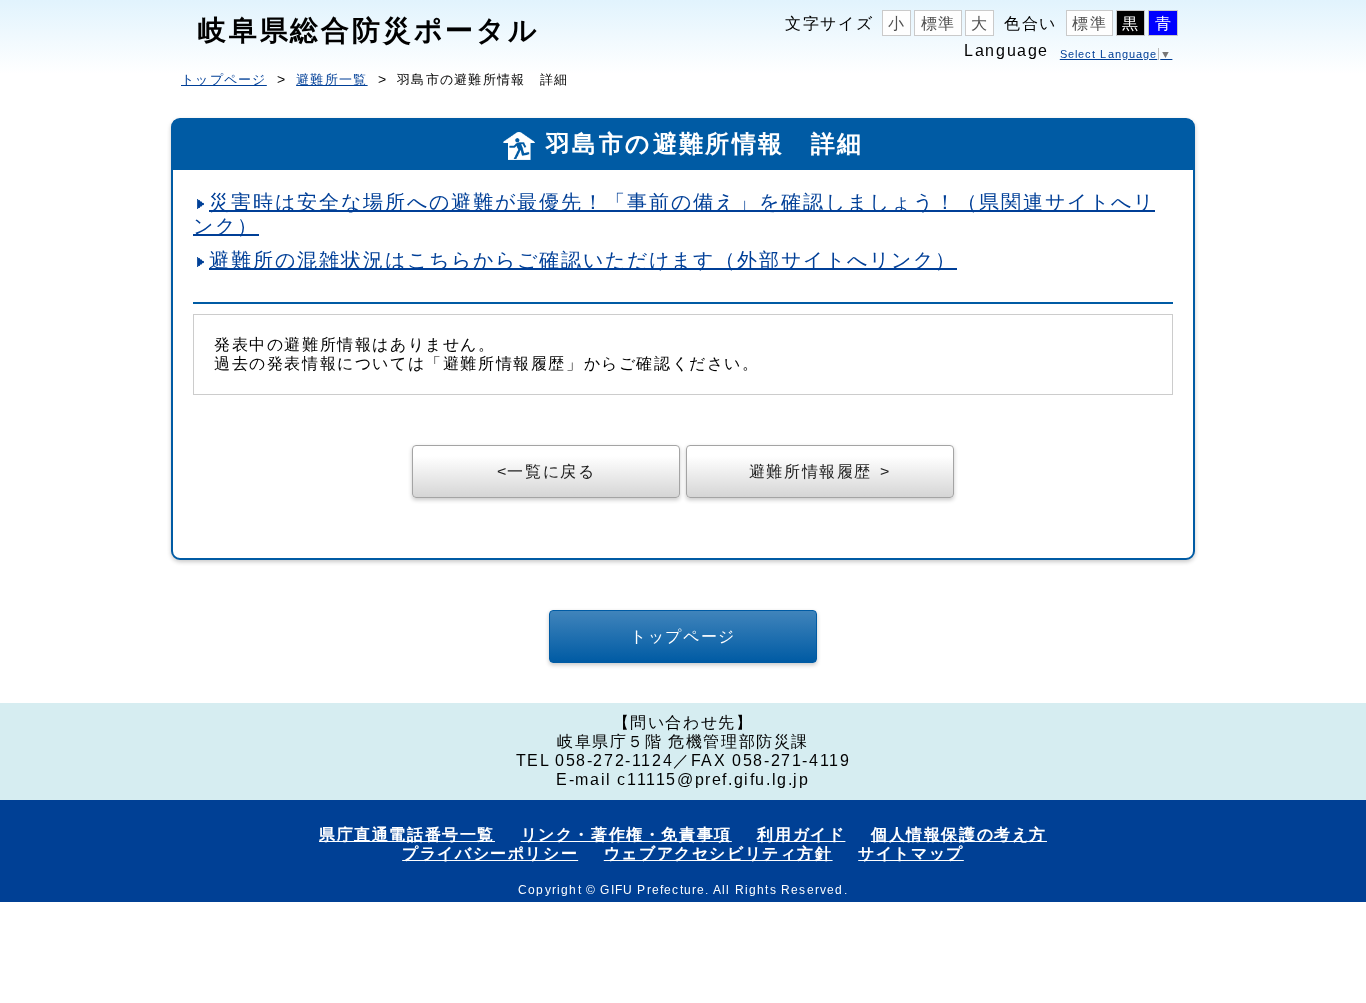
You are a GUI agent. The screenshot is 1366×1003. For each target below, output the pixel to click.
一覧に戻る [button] (551, 471)
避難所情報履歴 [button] (810, 471)
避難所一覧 (332, 79)
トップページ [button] (683, 636)
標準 (938, 23)
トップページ (224, 79)
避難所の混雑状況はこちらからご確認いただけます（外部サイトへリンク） (583, 260)
